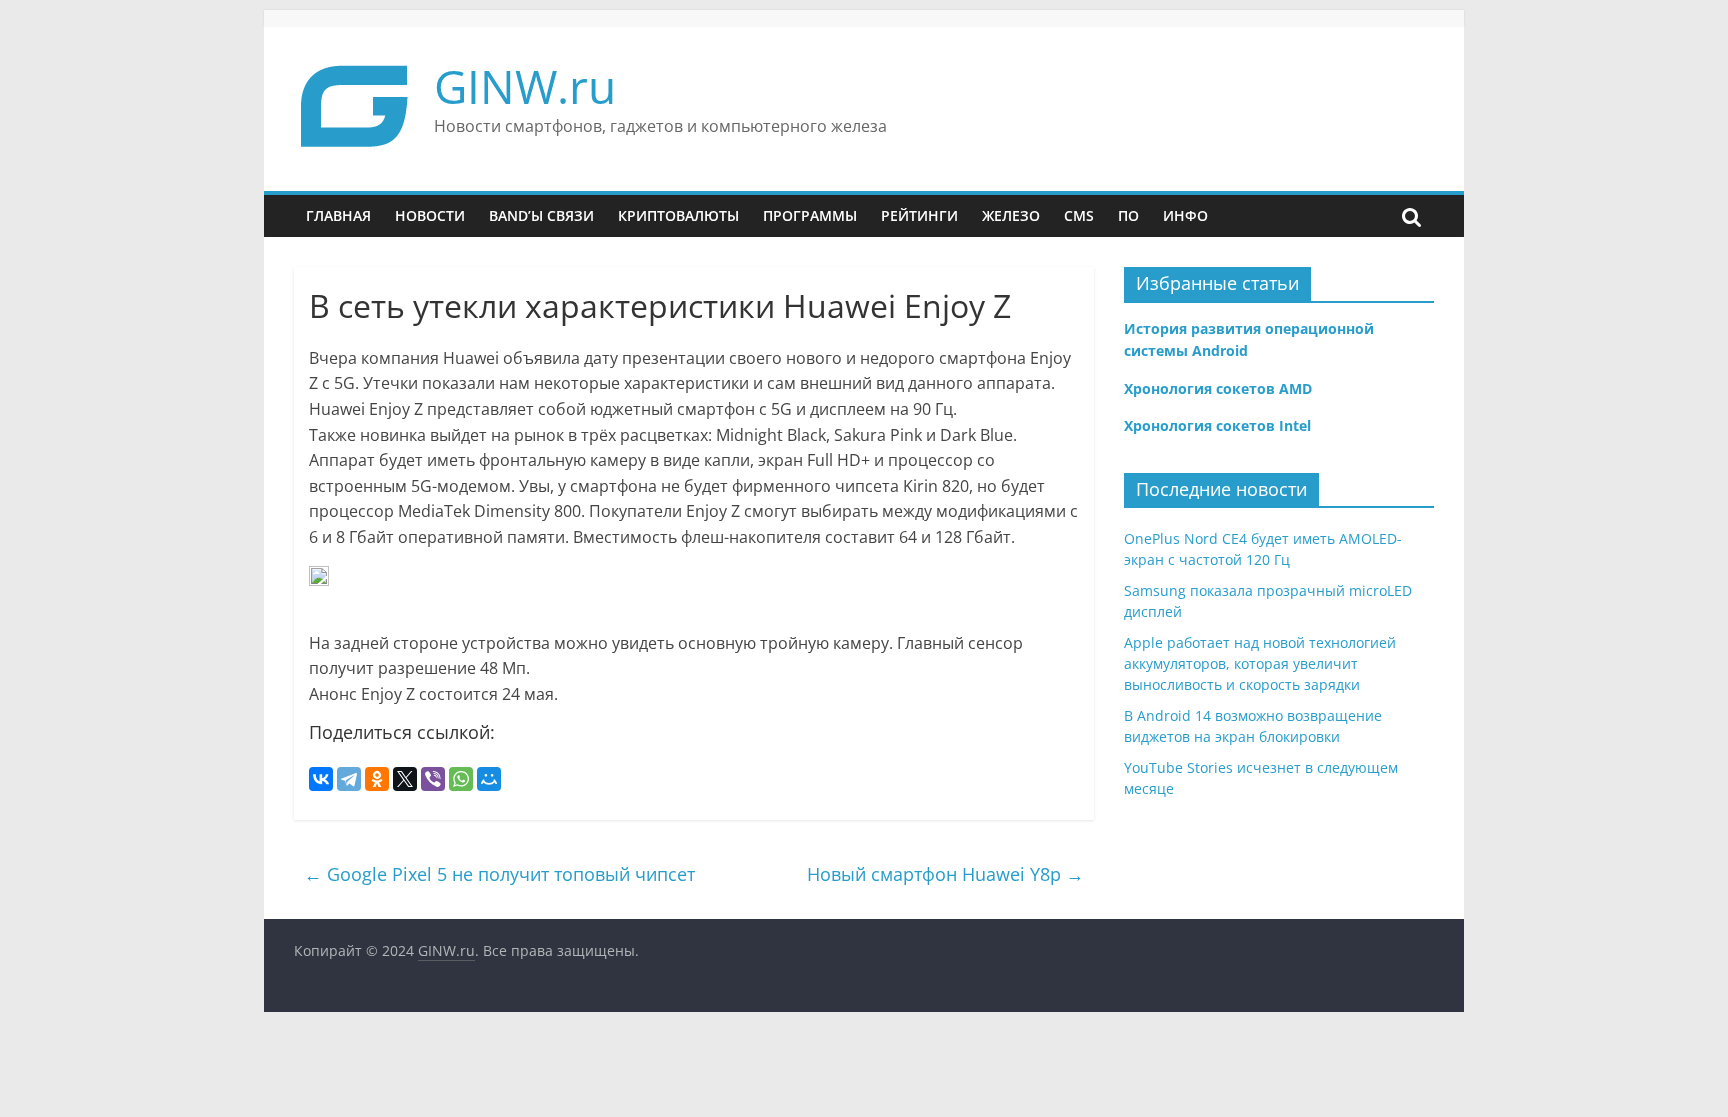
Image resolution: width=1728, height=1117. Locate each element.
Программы (810, 215)
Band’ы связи (541, 215)
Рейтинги (919, 215)
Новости (430, 215)
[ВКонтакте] (321, 779)
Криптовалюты (678, 215)
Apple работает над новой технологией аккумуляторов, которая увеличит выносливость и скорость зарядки (1260, 663)
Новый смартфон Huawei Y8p (945, 874)
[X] (405, 779)
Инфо (1185, 215)
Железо (1011, 215)
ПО (1128, 215)
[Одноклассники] (377, 779)
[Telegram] (349, 779)
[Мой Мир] (489, 779)
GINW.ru (525, 86)
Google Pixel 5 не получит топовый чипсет (499, 874)
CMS (1079, 215)
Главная (338, 215)
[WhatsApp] (461, 779)
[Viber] (433, 779)
